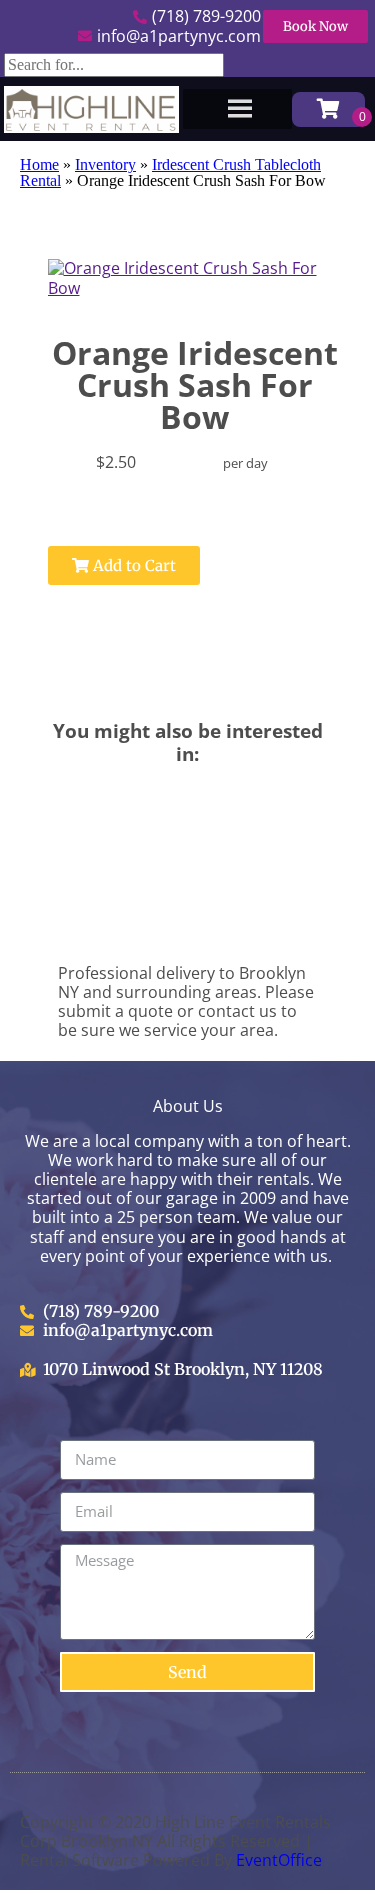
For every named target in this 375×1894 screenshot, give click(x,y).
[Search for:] (114, 64)
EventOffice (279, 1860)
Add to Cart (132, 565)
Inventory (105, 164)
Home (39, 164)
